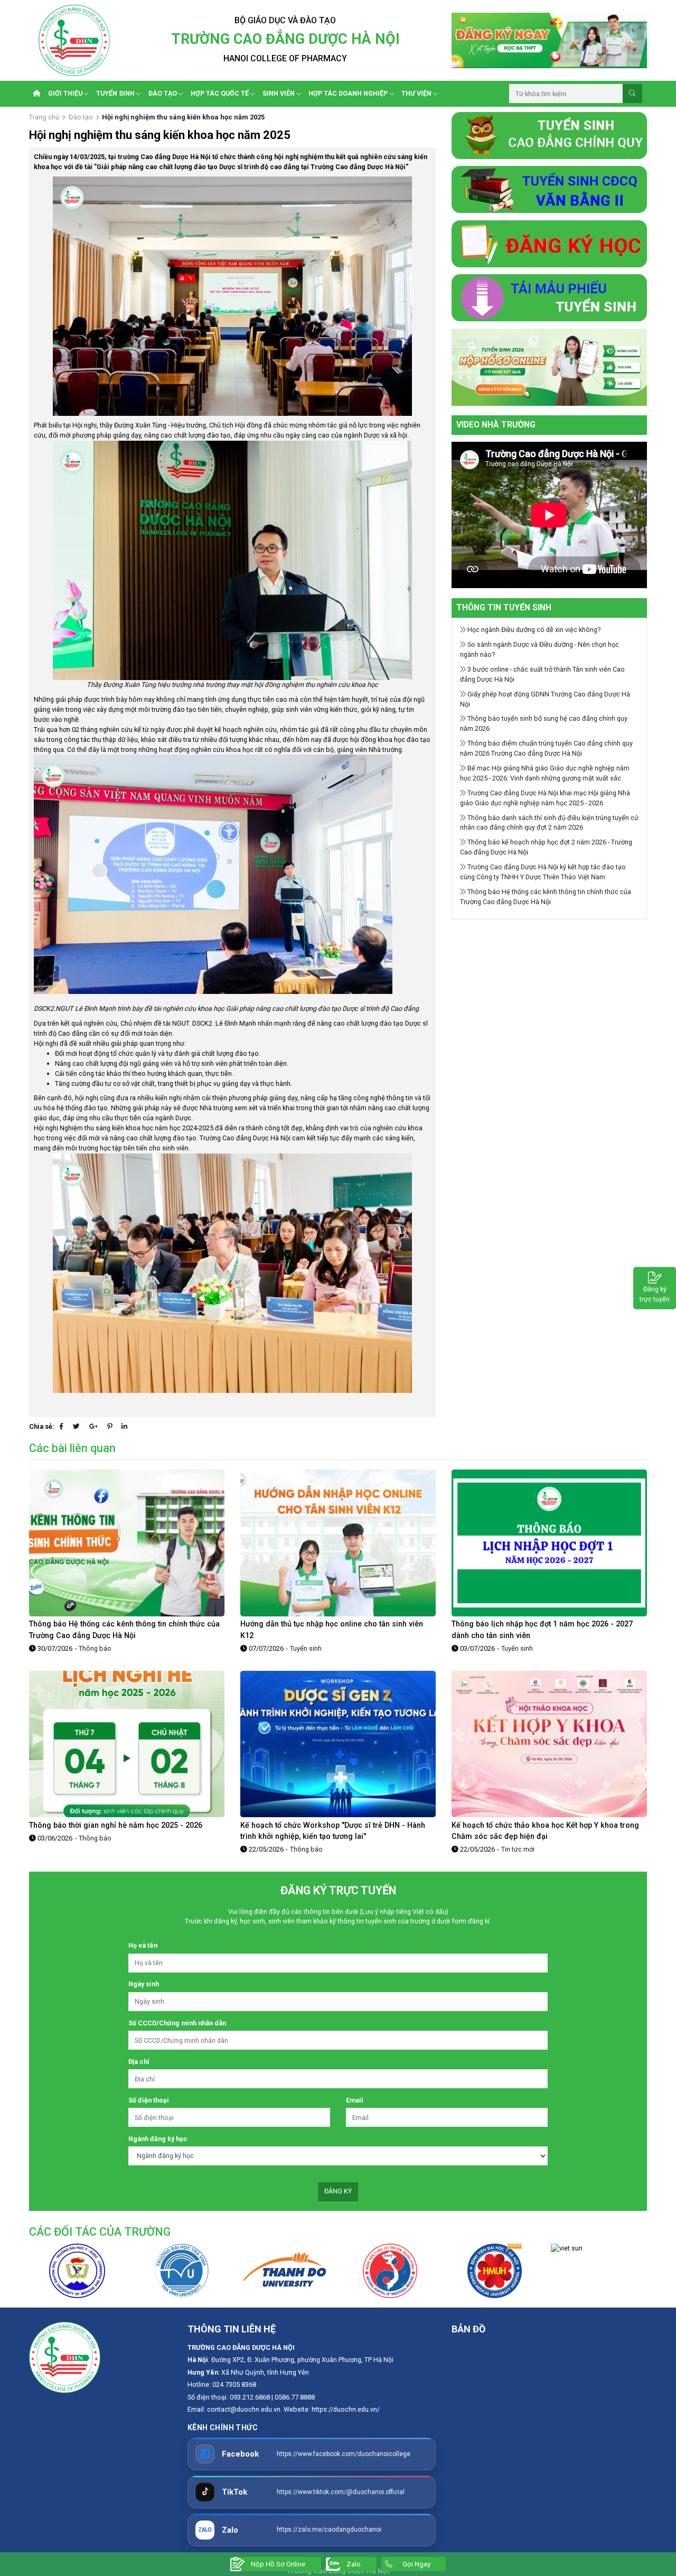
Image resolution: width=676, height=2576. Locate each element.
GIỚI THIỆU (65, 93)
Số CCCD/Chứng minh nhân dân (177, 2023)
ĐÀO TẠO (163, 93)
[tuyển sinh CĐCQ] (549, 134)
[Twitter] (76, 1426)
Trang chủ (44, 117)
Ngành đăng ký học (158, 2139)
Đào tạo (81, 117)
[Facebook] (61, 1426)
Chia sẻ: (42, 1426)
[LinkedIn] (124, 1426)
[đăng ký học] (549, 243)
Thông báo (95, 1648)
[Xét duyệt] (549, 366)
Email (355, 2100)
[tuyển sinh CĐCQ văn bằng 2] (549, 189)
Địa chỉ (139, 2062)
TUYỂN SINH (115, 93)
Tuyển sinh (306, 1648)
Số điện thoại (149, 2100)
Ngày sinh (144, 1984)
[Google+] (93, 1426)
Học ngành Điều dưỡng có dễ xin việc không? (533, 630)
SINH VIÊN (279, 93)
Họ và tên (143, 1945)
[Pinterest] (110, 1426)
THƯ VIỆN (416, 93)
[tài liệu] (549, 297)
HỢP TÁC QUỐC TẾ (220, 93)
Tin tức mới (518, 1849)
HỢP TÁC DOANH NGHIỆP (348, 93)
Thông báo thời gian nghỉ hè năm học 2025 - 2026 (116, 1825)
